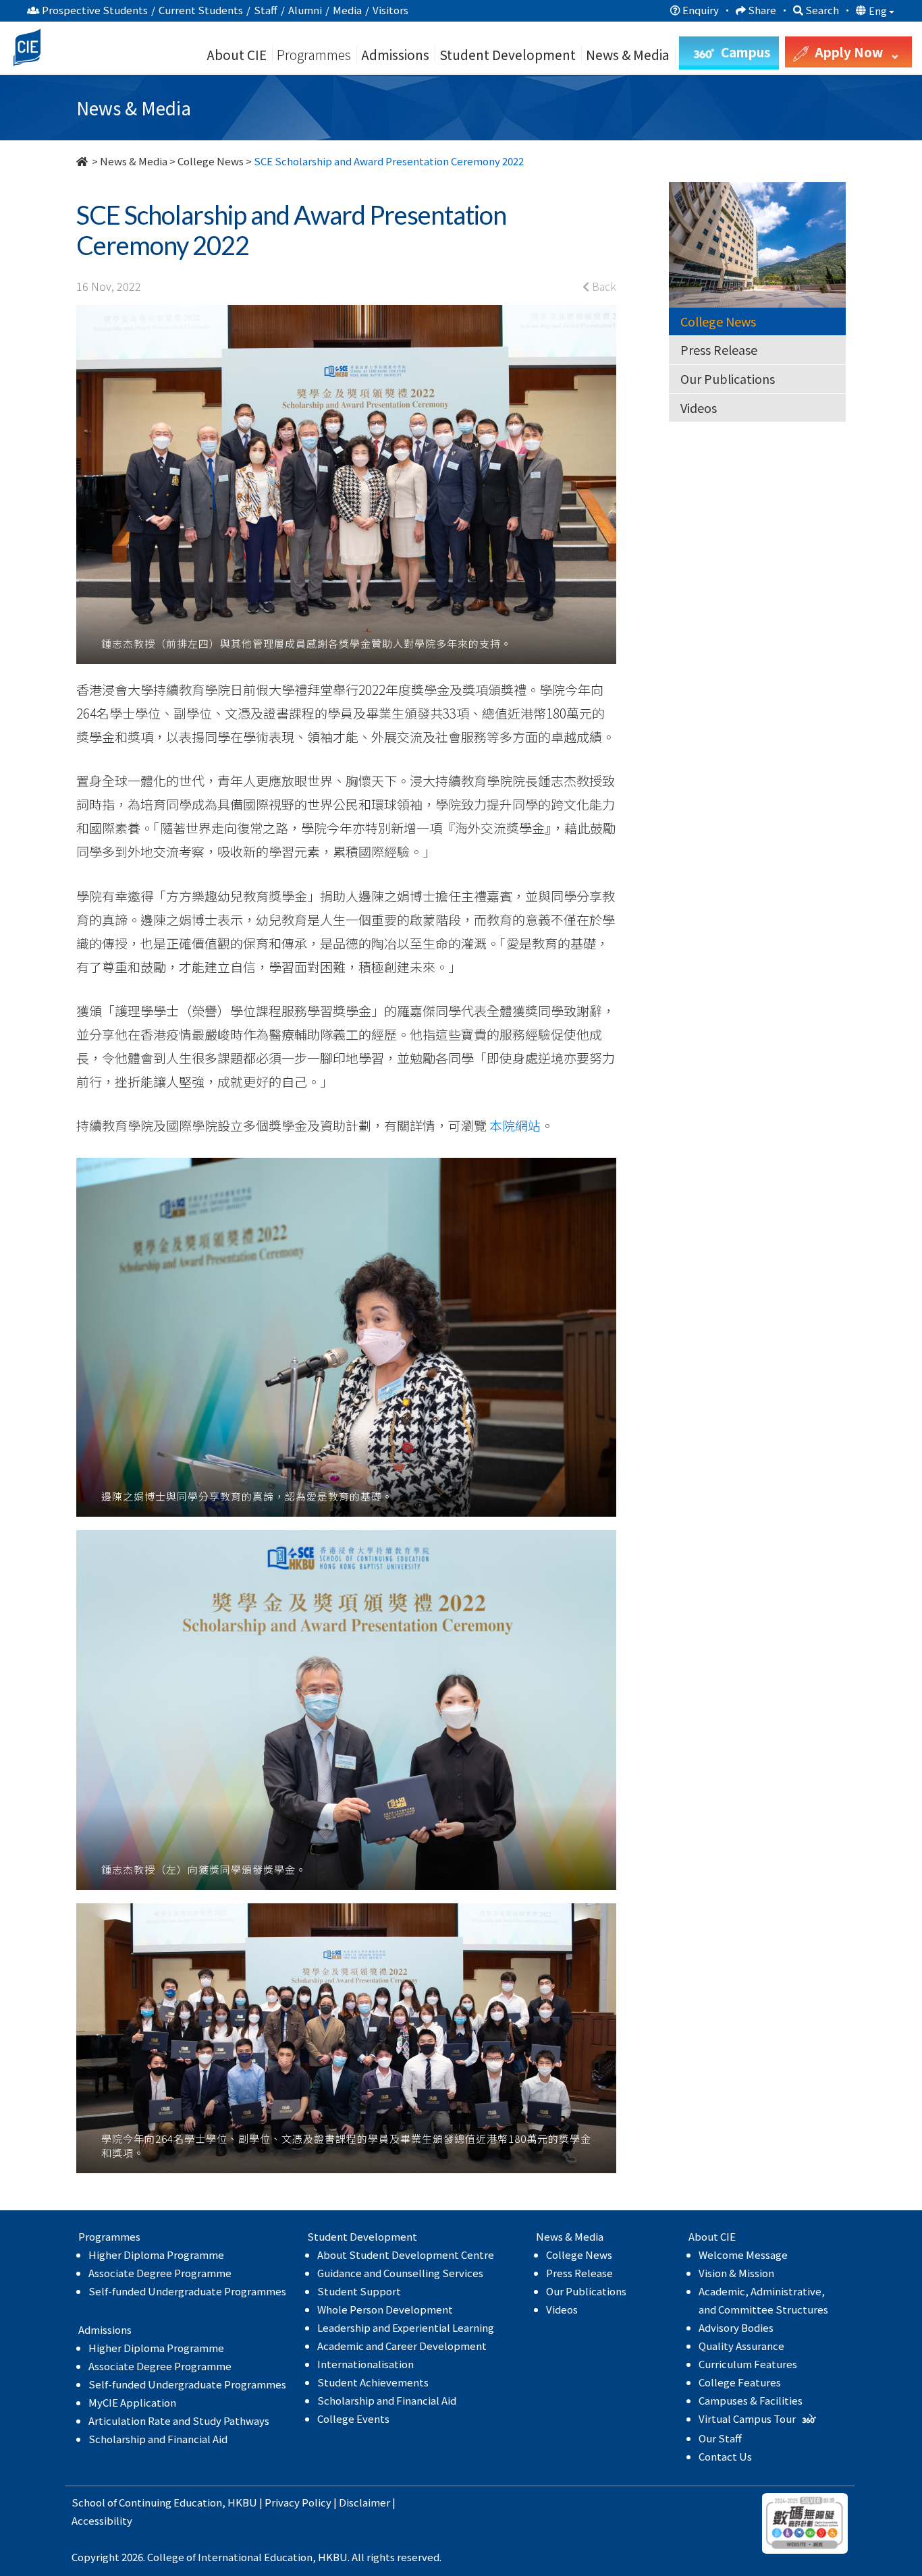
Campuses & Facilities (751, 2400)
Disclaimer (364, 2502)
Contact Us (725, 2456)
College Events (353, 2418)
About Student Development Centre (406, 2255)
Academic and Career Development (402, 2346)
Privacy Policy (298, 2502)
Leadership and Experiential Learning (406, 2327)
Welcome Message (743, 2255)
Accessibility (102, 2520)
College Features (740, 2382)
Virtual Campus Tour (748, 2418)
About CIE (237, 54)
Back (603, 286)
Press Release (719, 349)
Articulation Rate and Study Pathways (179, 2420)
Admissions (395, 54)
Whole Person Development (385, 2309)
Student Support (359, 2291)
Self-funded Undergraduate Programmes (187, 2291)
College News (211, 161)
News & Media (134, 161)
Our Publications (728, 379)
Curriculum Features (748, 2364)
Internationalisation (365, 2364)
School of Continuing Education (147, 2502)
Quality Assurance (741, 2346)
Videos (699, 408)
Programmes (315, 54)
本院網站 (515, 1125)
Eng (879, 11)
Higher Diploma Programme (156, 2255)
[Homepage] (83, 161)
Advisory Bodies (736, 2327)
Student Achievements (373, 2382)
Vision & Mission (736, 2273)
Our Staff (720, 2438)
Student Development (508, 54)
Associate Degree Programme (160, 2273)
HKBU (242, 2502)
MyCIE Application (132, 2402)
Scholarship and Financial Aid (158, 2439)
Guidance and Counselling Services (400, 2273)
